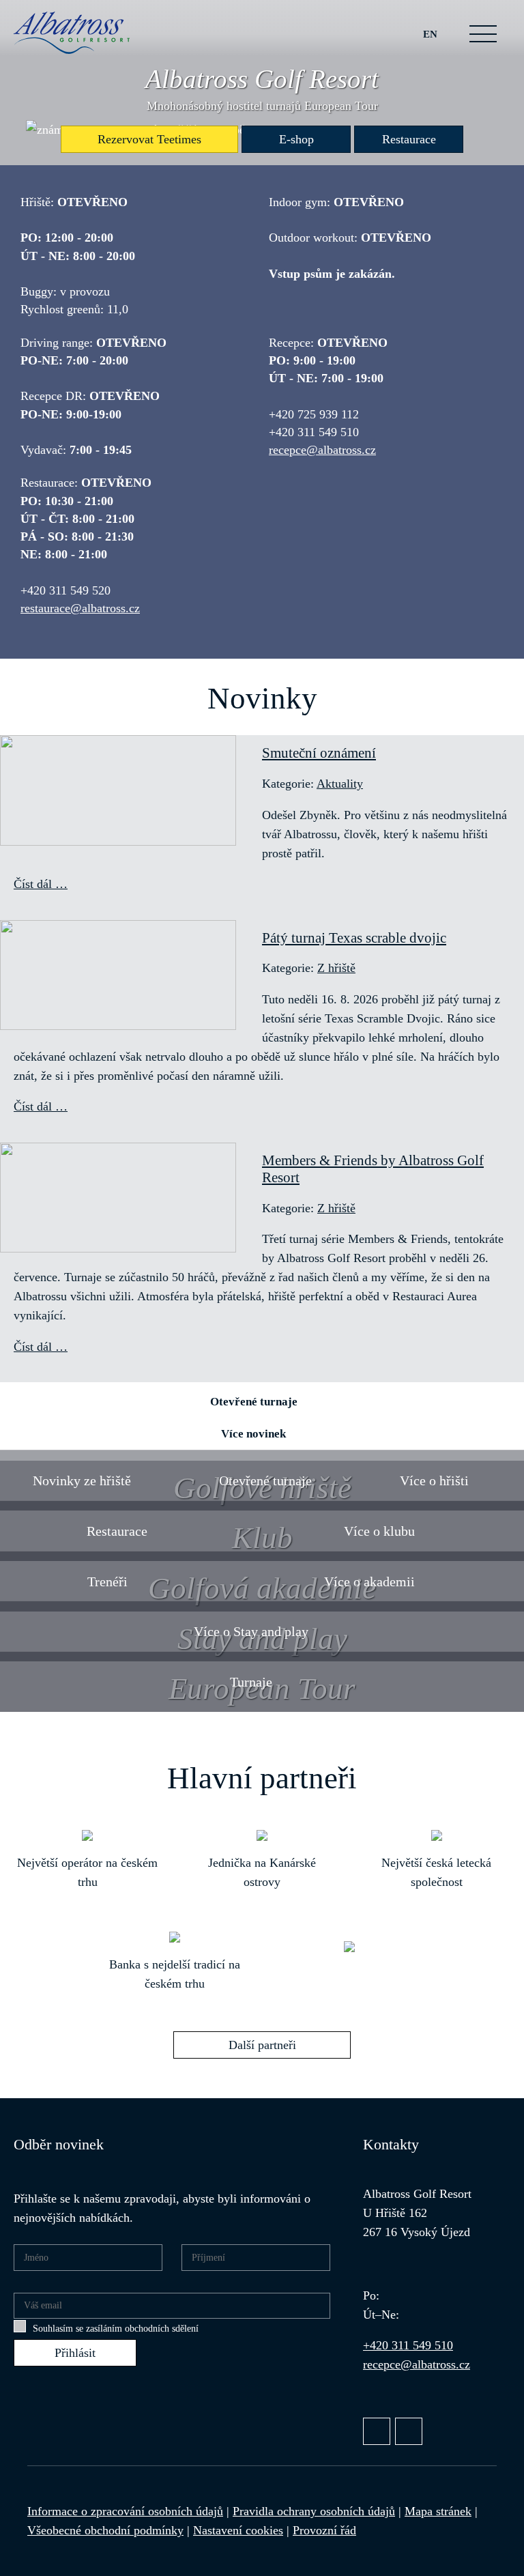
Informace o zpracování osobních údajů (125, 2511)
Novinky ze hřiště (82, 1480)
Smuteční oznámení (319, 753)
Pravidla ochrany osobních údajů (314, 2511)
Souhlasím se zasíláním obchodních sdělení (116, 2329)
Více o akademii (369, 1582)
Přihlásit (75, 2353)
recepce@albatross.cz (322, 450)
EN (430, 34)
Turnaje (251, 1682)
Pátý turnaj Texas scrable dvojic (354, 938)
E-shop (296, 139)
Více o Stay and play (251, 1631)
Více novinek (253, 1434)
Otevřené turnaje (254, 1402)
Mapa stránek (438, 2511)
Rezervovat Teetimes (149, 139)
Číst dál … (41, 884)
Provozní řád (324, 2530)
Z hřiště (336, 968)
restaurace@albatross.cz (80, 608)
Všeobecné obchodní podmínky (105, 2530)
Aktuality (340, 784)
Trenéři (107, 1582)
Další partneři (262, 2045)
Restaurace (409, 139)
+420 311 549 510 (408, 2345)
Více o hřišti (434, 1480)
